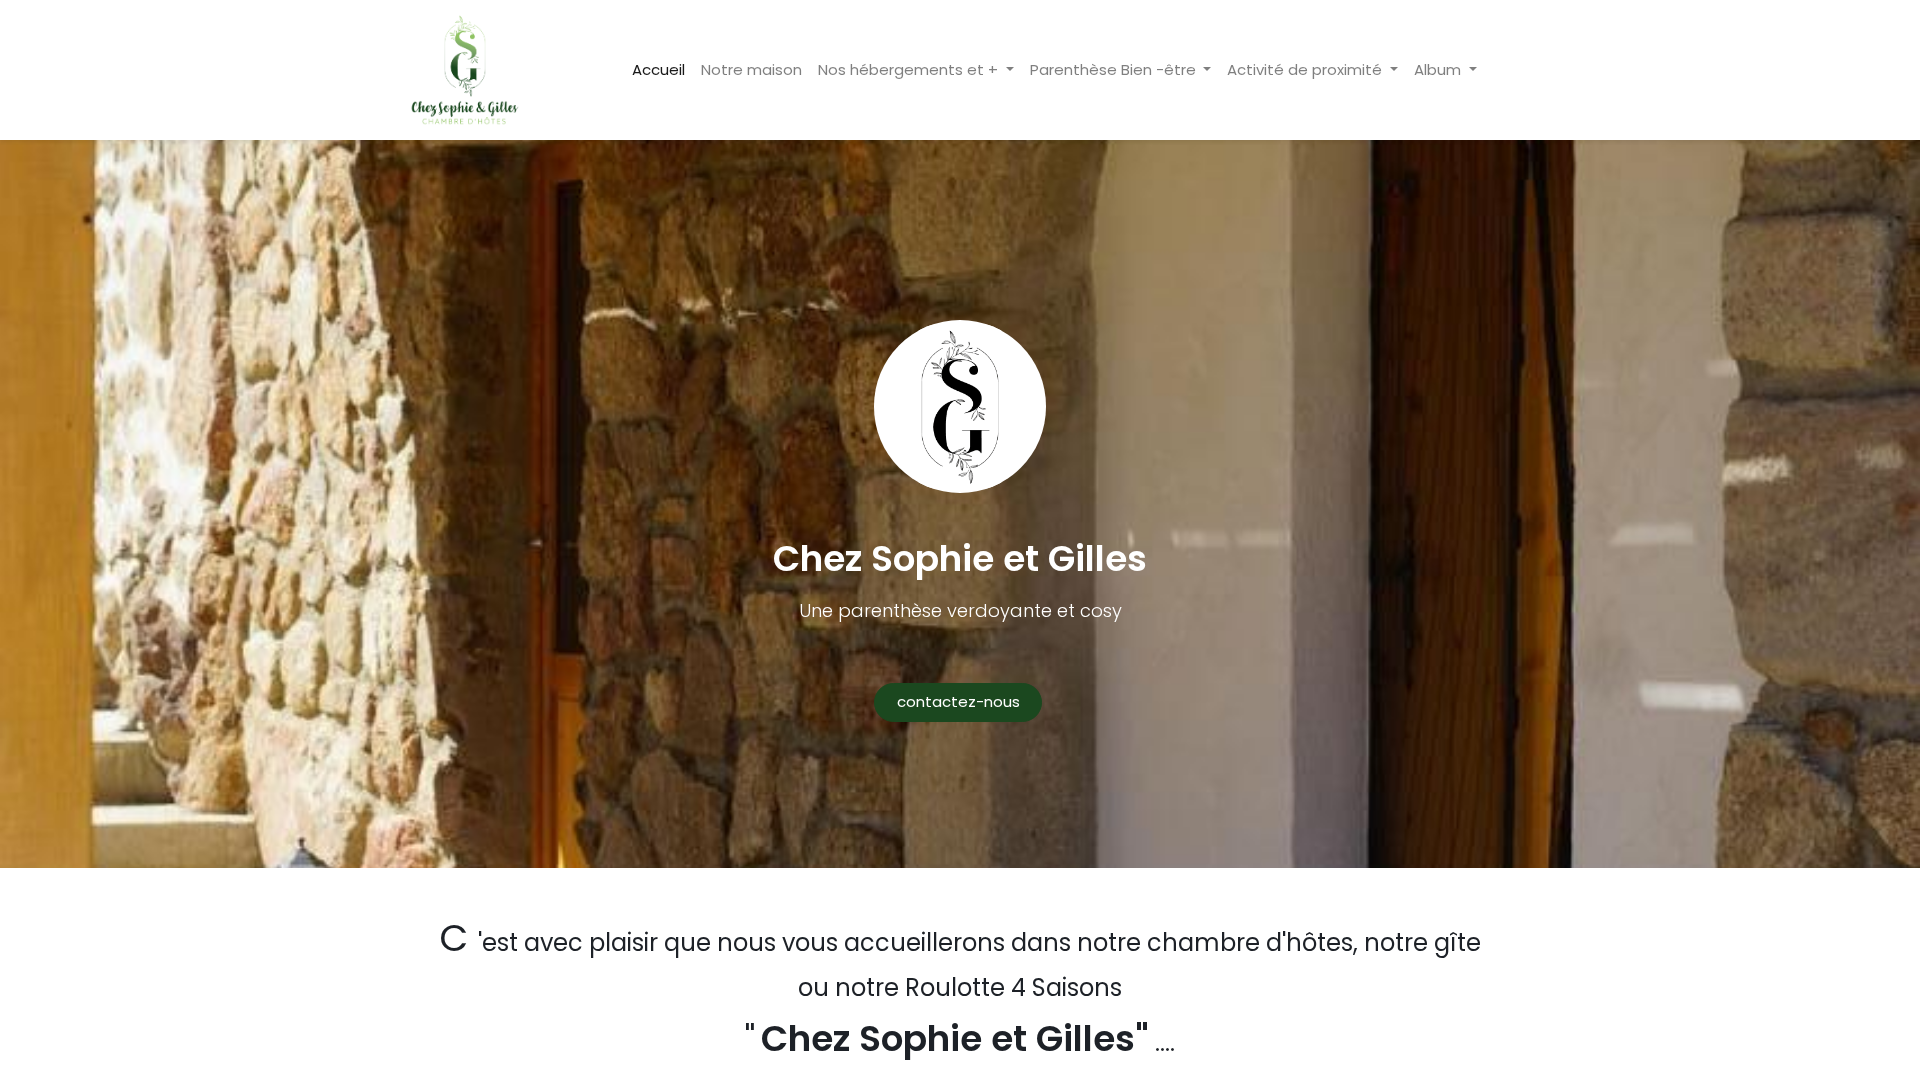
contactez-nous (958, 701)
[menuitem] (658, 70)
